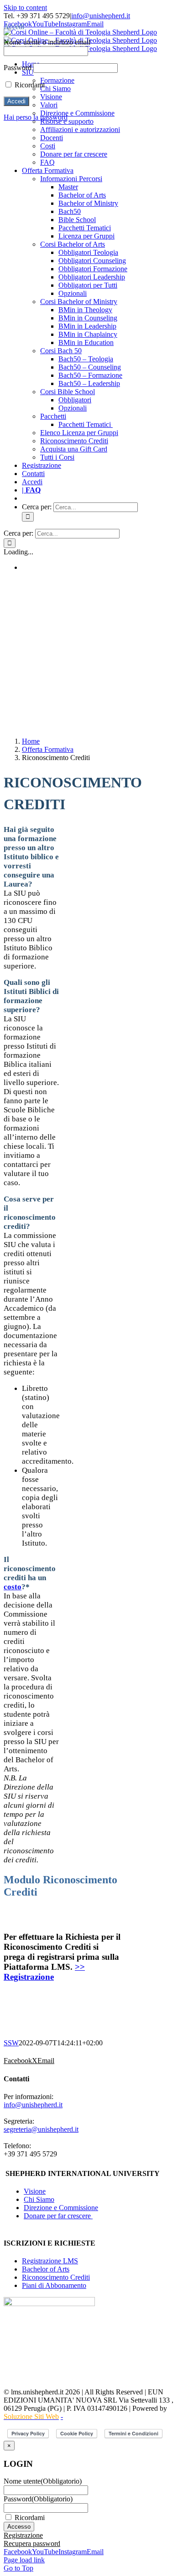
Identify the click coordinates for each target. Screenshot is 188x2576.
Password (38, 2499)
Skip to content (25, 8)
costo (13, 1587)
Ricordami (30, 2518)
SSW (11, 2043)
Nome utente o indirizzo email (47, 42)
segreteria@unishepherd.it (41, 2129)
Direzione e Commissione (61, 2208)
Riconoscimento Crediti (56, 2277)
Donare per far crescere (58, 2216)
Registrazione (23, 2535)
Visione (35, 2191)
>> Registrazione (44, 1972)
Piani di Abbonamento (54, 2285)
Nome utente (43, 2481)
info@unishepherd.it (101, 16)
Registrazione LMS (50, 2261)
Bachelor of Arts (46, 2269)
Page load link (24, 2560)
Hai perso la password (36, 117)
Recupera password (32, 2543)
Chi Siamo (39, 2199)
